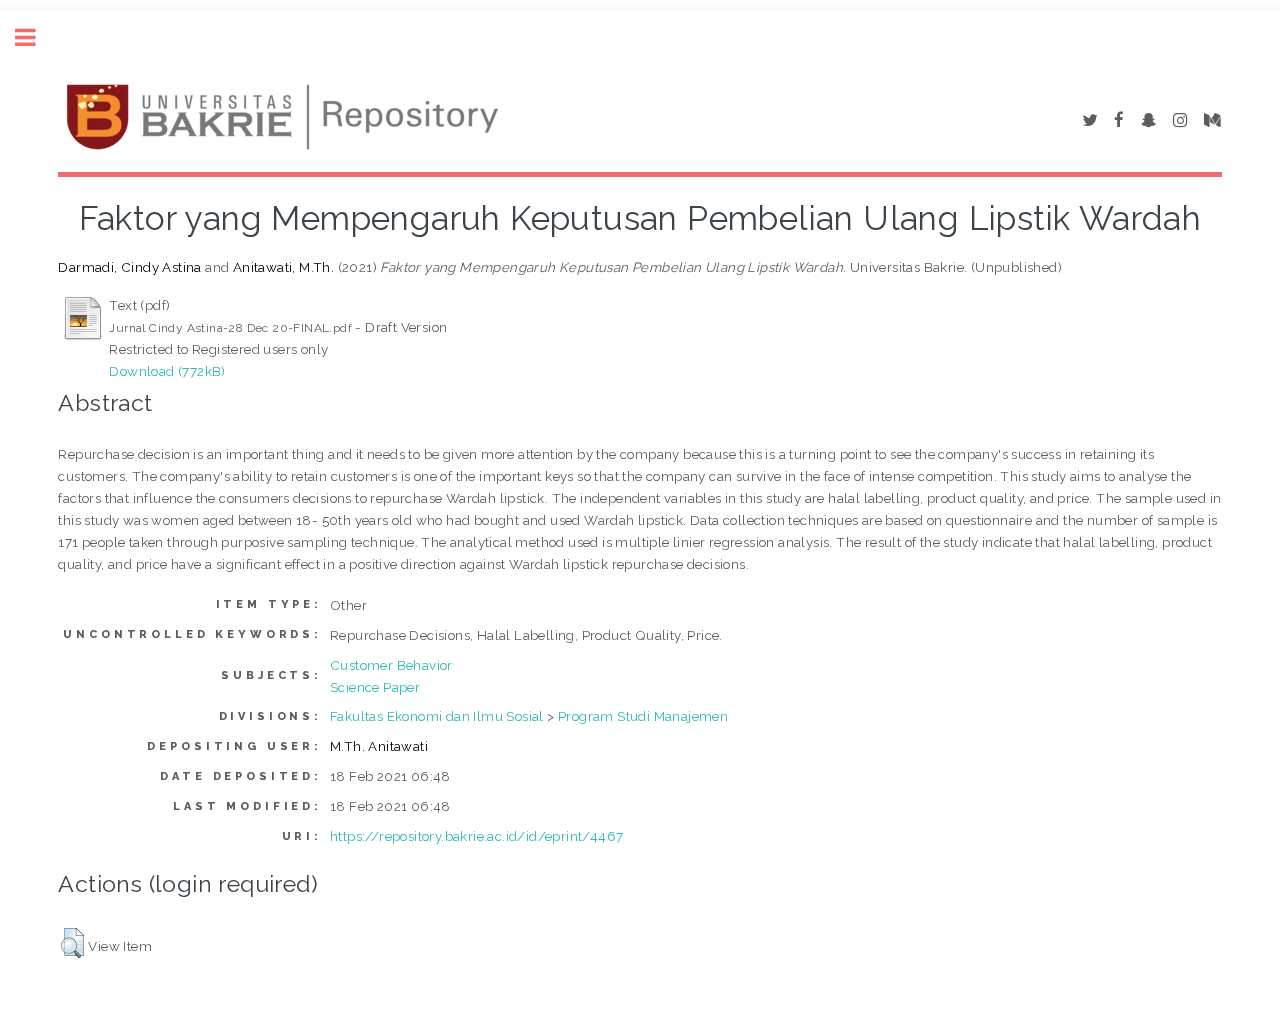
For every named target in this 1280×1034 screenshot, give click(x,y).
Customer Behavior (391, 665)
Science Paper (375, 687)
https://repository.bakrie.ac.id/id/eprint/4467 (476, 836)
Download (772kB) (167, 371)
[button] (72, 943)
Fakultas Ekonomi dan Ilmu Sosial (437, 716)
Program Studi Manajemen (643, 716)
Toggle (36, 37)
